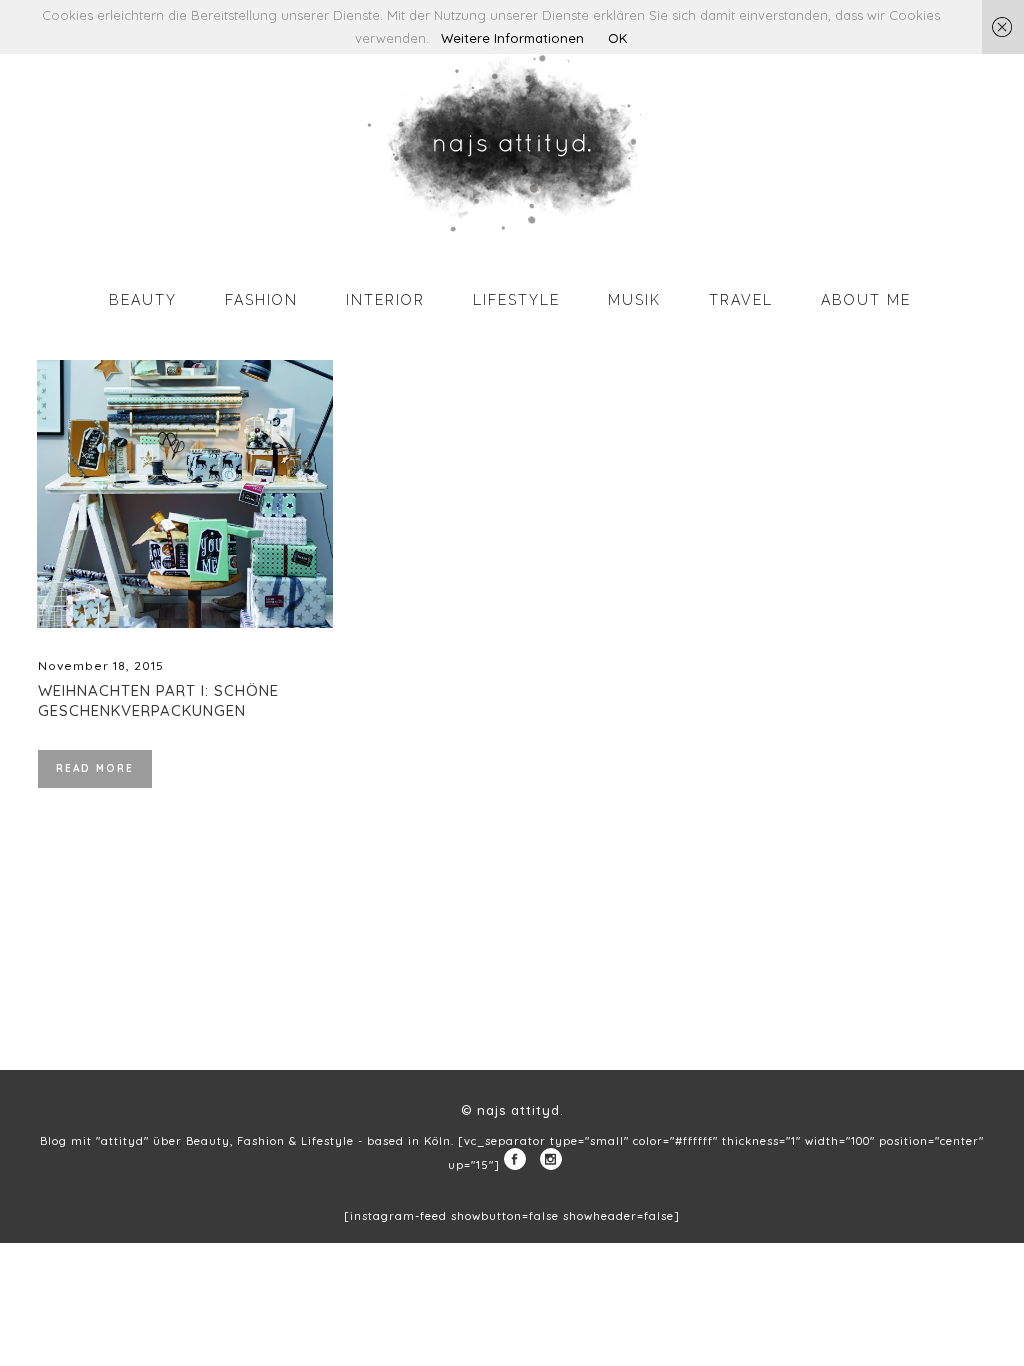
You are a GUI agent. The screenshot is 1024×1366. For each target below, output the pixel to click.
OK (617, 38)
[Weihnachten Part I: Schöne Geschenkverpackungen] (185, 494)
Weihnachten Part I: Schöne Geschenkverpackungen (158, 700)
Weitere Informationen (512, 38)
